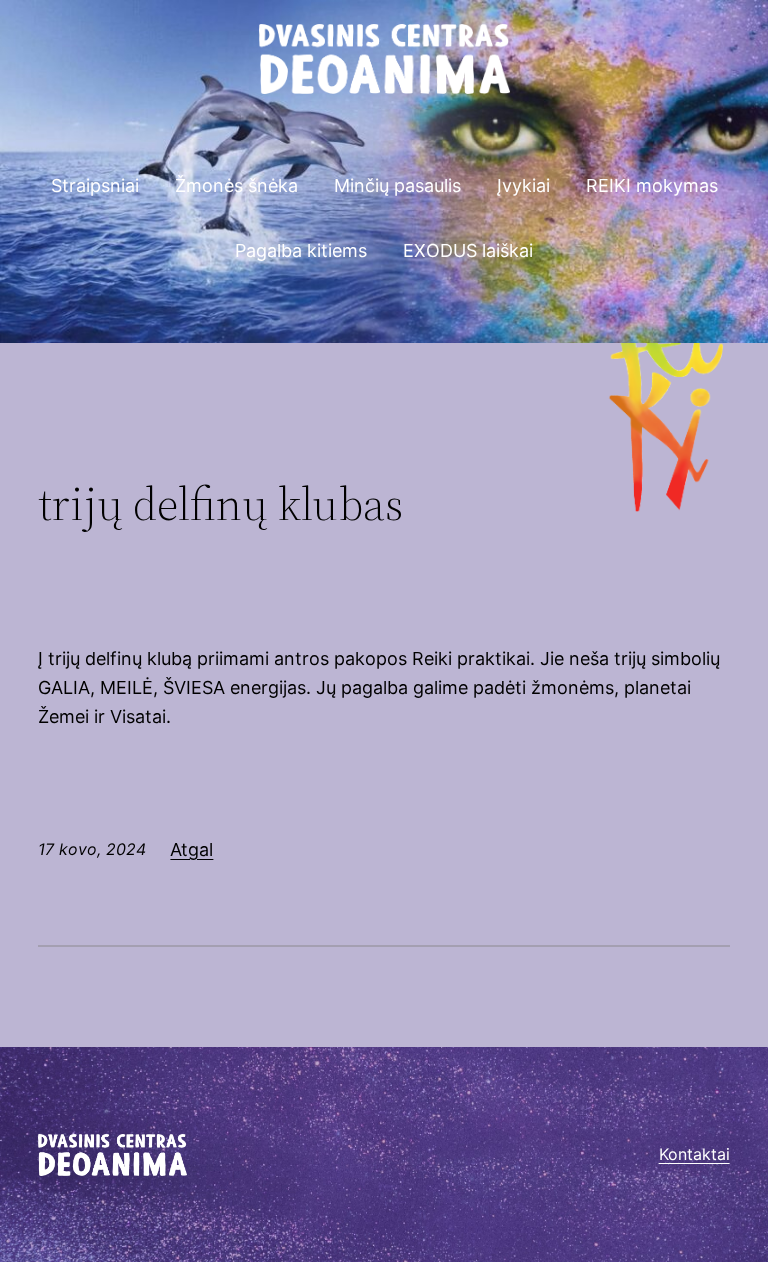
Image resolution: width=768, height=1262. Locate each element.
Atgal (191, 849)
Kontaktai (694, 1154)
